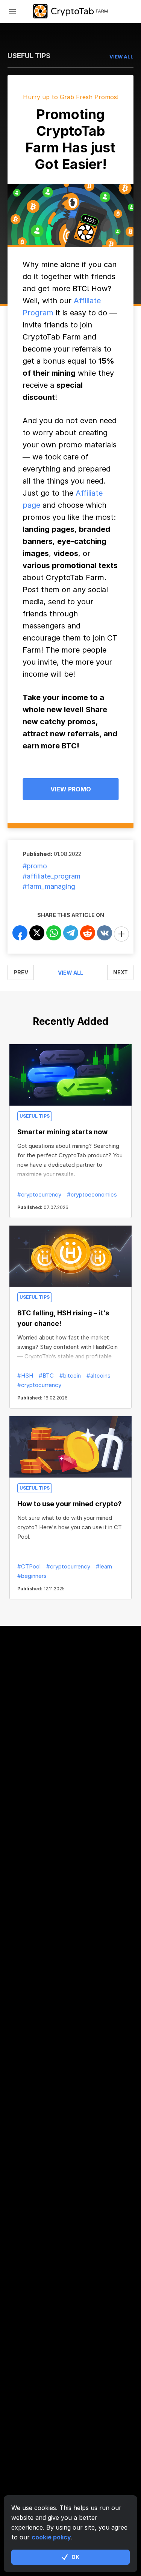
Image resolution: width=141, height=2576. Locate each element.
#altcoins (99, 1376)
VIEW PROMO (71, 789)
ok (75, 2557)
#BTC (46, 1376)
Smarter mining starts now (62, 1132)
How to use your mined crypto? (70, 1504)
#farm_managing (49, 886)
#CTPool (29, 1566)
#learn (104, 1566)
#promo (35, 866)
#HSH (25, 1376)
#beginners (32, 1576)
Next (121, 972)
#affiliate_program (52, 876)
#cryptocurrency (39, 1194)
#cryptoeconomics (92, 1194)
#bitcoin (70, 1376)
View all (70, 973)
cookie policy (51, 2537)
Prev (21, 972)
